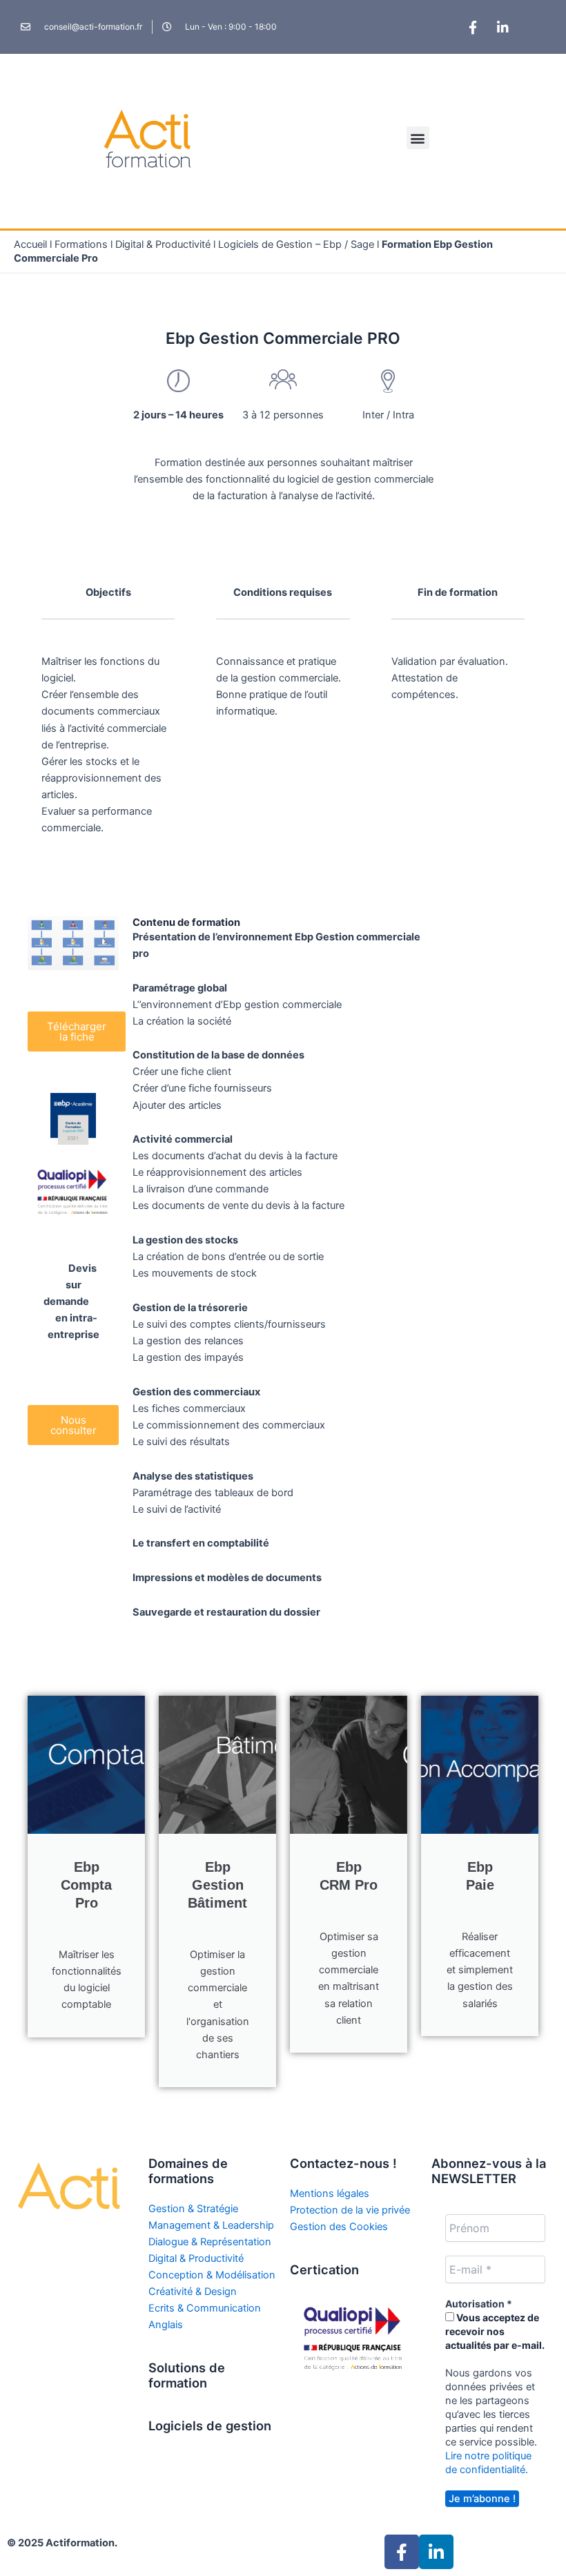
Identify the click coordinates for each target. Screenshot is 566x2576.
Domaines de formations (188, 2171)
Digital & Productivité (163, 244)
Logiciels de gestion (210, 2425)
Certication (324, 2269)
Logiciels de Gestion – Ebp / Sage (296, 244)
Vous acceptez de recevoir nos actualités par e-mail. (495, 2331)
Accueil (30, 244)
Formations (81, 244)
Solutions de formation (187, 2375)
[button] (418, 138)
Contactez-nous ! (343, 2163)
